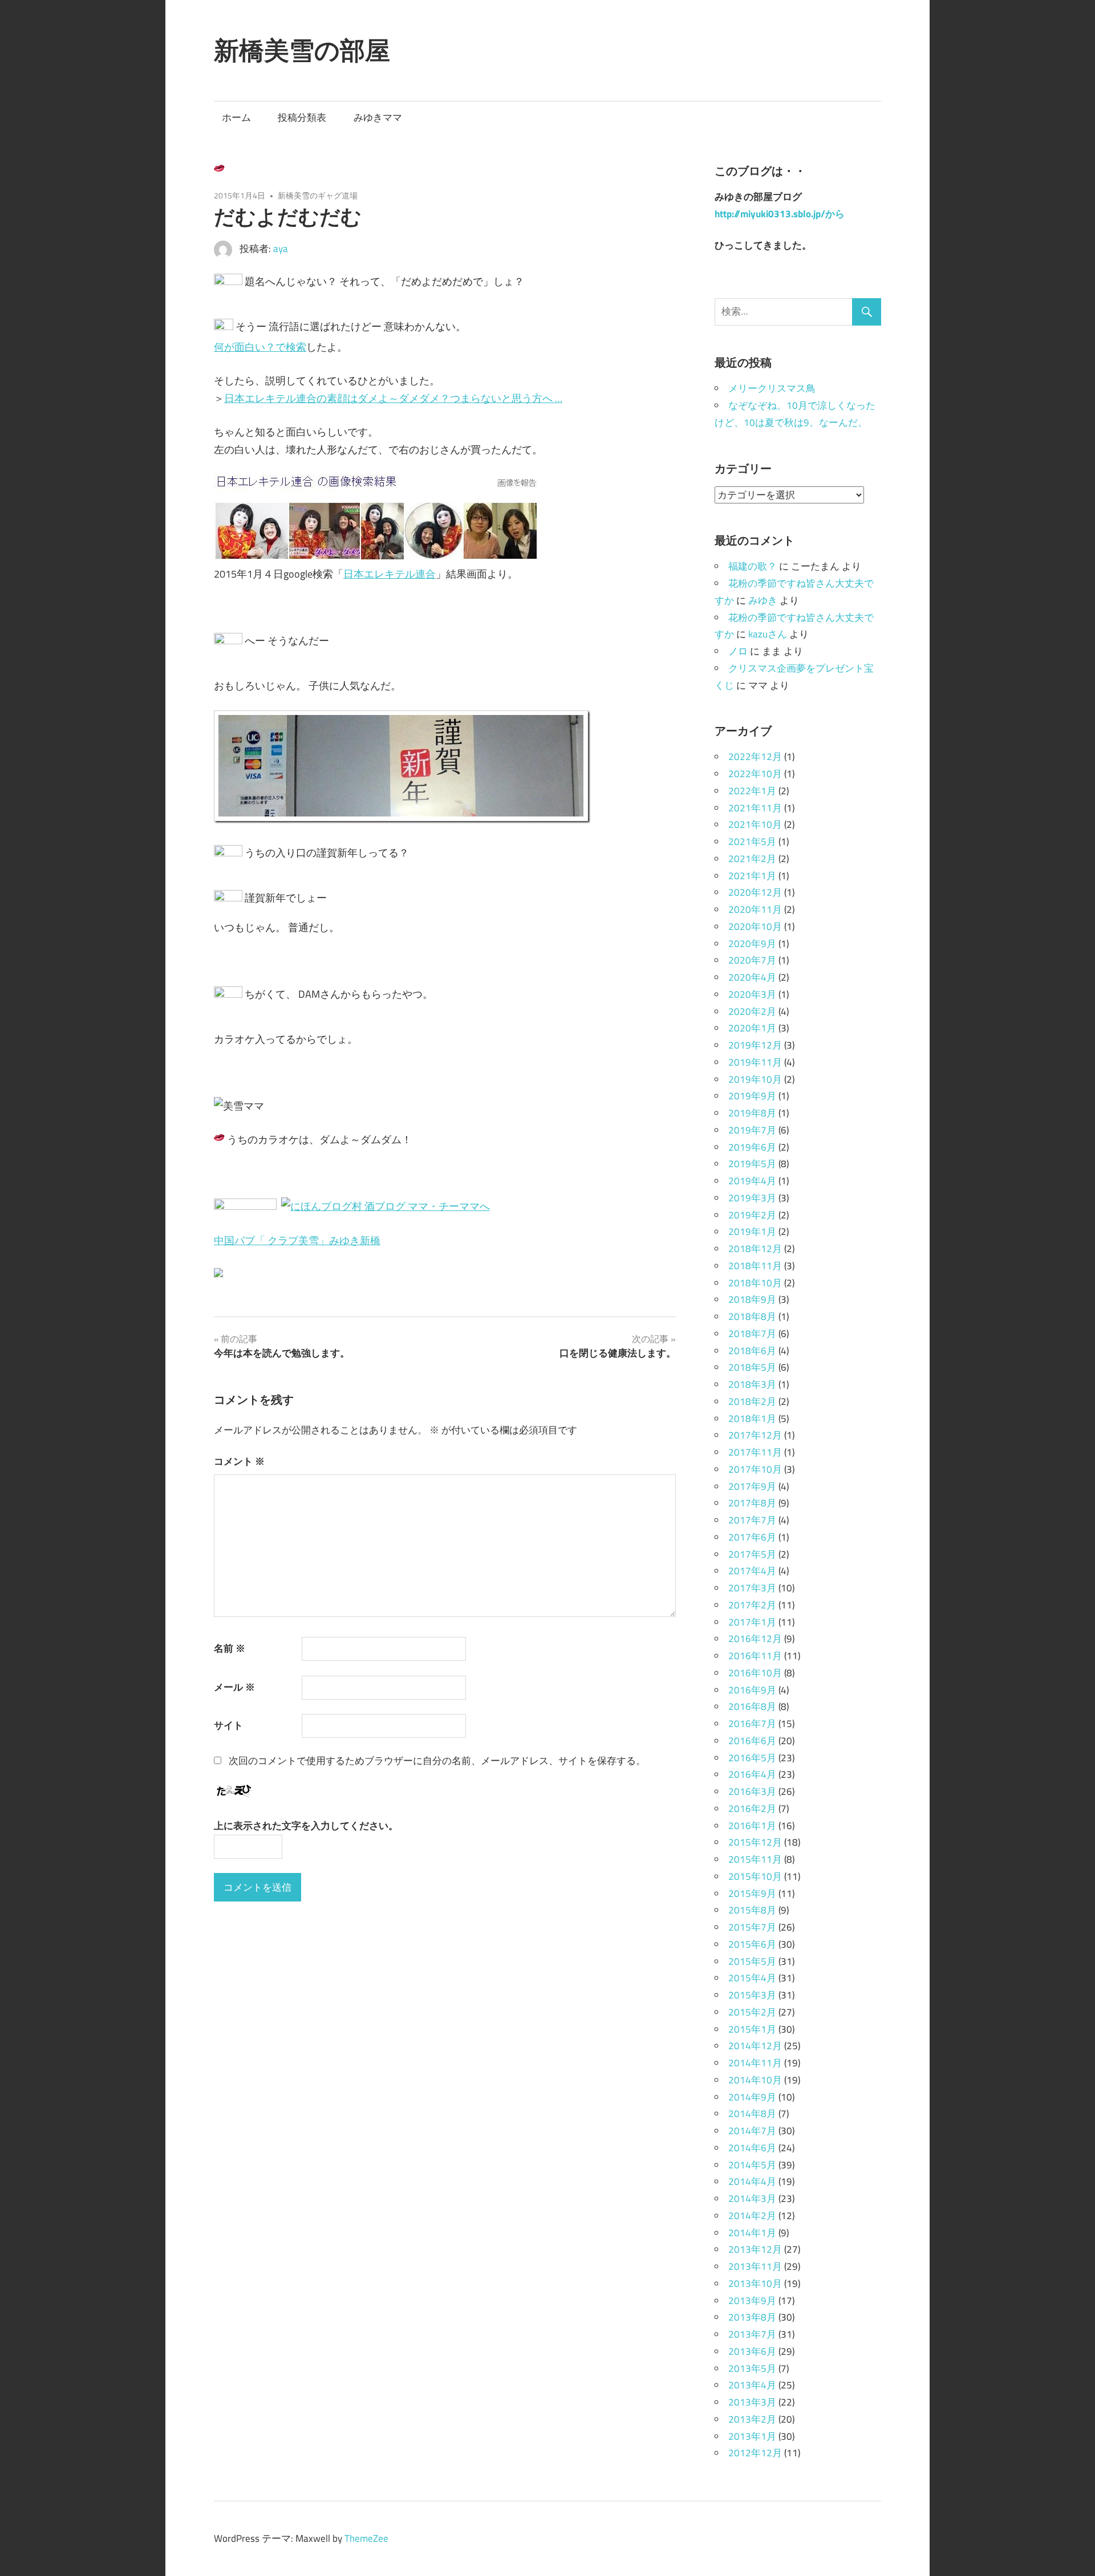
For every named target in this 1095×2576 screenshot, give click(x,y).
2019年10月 (755, 1079)
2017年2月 (752, 1605)
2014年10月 (755, 2080)
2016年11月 (755, 1656)
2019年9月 (752, 1096)
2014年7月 (752, 2131)
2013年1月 (752, 2436)
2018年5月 (752, 1367)
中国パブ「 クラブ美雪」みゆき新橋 (297, 1240)
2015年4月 (752, 1978)
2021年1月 (752, 876)
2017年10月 (755, 1469)
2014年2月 (752, 2216)
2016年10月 (755, 1673)
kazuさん (768, 634)
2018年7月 (752, 1334)
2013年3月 (752, 2402)
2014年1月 (752, 2233)
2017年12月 (755, 1435)
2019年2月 (752, 1215)
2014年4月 (752, 2181)
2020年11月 (755, 909)
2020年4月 (752, 977)
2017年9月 (752, 1486)
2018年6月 (752, 1351)
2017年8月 (752, 1503)
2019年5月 (752, 1164)
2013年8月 (752, 2317)
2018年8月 (752, 1317)
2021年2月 (752, 859)
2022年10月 (755, 774)
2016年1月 (752, 1826)
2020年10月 (755, 927)
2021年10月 (755, 824)
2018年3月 (752, 1384)
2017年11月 (755, 1452)
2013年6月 (752, 2351)
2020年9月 (752, 944)
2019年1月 (752, 1232)
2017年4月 (752, 1571)
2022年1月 (752, 791)
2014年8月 (752, 2114)
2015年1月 (752, 2029)
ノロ (738, 651)
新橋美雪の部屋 (302, 50)
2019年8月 (752, 1113)
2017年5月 (752, 1554)
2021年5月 (752, 842)
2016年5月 (752, 1758)
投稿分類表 (302, 117)
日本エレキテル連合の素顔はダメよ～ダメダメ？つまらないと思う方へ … (393, 398)
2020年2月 (752, 1011)
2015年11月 (755, 1859)
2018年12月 (755, 1249)
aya (281, 249)
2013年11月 (755, 2266)
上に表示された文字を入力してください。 (306, 1826)
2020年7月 (752, 960)
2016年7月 (752, 1724)
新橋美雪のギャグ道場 (318, 195)
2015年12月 (755, 1842)
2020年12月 (755, 892)
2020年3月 (752, 994)
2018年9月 (752, 1299)
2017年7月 (752, 1520)
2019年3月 (752, 1198)
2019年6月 (752, 1147)
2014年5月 (752, 2165)
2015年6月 (752, 1944)
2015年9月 (752, 1894)
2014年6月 (752, 2148)
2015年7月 (752, 1927)
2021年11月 (755, 808)
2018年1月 (752, 1419)
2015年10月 (755, 1876)
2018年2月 (752, 1401)
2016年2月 (752, 1809)
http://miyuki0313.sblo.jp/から (780, 214)
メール (234, 1687)
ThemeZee (366, 2538)
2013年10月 (755, 2284)
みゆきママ (378, 117)
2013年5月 (752, 2368)
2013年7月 (752, 2334)
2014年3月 (752, 2199)
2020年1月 (752, 1028)
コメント (239, 1461)
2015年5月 (752, 1961)
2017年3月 (752, 1588)
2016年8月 (752, 1707)
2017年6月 (752, 1537)
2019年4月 (752, 1181)
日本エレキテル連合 (390, 574)
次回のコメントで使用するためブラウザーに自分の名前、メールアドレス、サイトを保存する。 (437, 1761)
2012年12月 (755, 2453)
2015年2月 (752, 2012)
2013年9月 (752, 2301)
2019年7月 (752, 1130)
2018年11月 (755, 1266)
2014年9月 (752, 2097)
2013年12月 (755, 2249)
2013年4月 (752, 2385)
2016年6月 (752, 1741)
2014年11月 (755, 2063)
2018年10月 (755, 1283)
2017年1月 (752, 1622)
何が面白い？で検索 (260, 347)
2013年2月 (752, 2419)
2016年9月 (752, 1690)
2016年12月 (755, 1639)
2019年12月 (755, 1045)
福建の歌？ (753, 566)
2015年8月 (752, 1910)
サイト (228, 1725)
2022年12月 (755, 757)
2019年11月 (755, 1062)
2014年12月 (755, 2046)
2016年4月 (752, 1774)
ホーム (236, 117)
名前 (230, 1648)
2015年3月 (752, 1995)
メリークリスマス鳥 (772, 388)
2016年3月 (752, 1791)
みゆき (763, 600)
